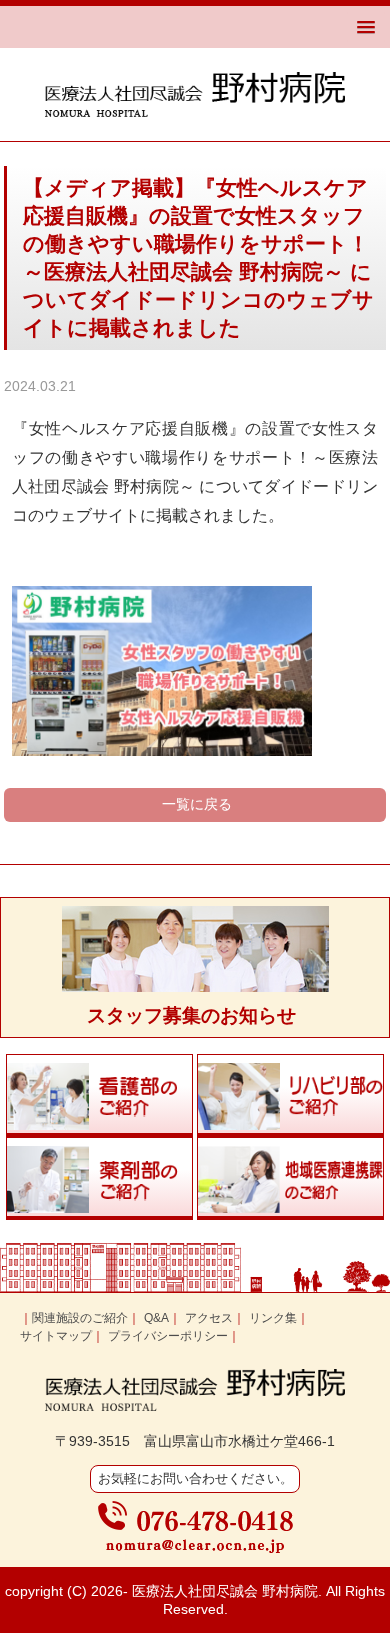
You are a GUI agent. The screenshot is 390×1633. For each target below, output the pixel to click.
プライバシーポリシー (168, 1336)
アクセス (209, 1318)
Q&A (156, 1318)
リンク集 (273, 1318)
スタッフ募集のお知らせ (191, 1015)
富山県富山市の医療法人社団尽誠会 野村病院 (195, 94)
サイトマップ (56, 1336)
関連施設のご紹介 (80, 1318)
